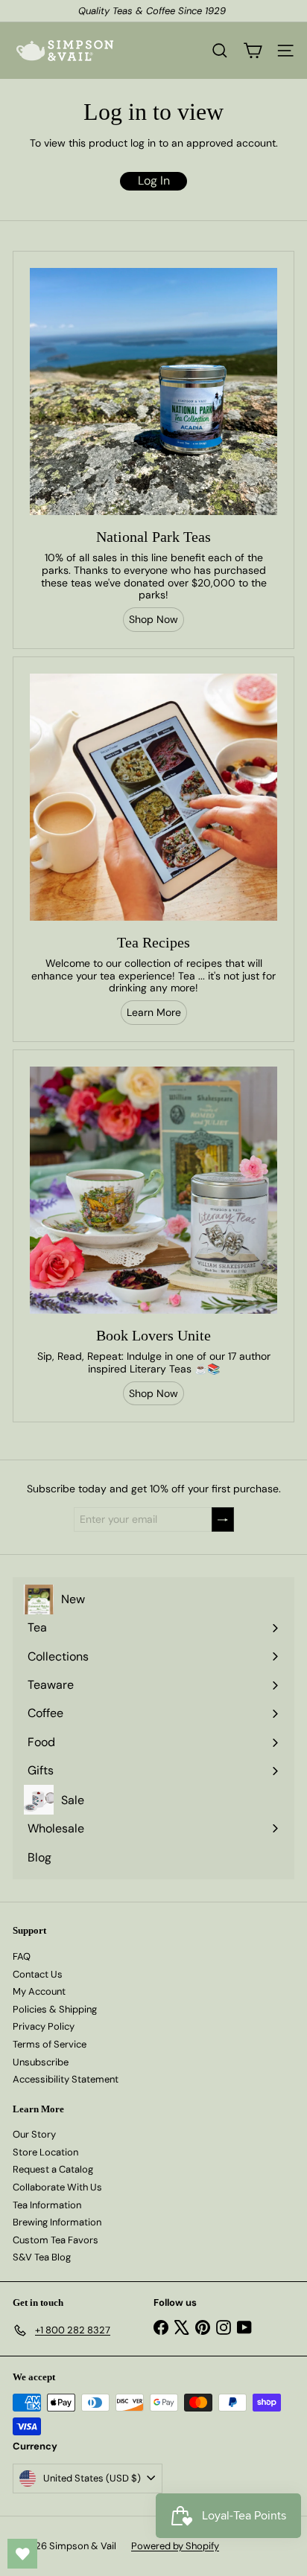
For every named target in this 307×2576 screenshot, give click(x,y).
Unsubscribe (41, 2062)
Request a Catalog (53, 2169)
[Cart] (253, 51)
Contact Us (38, 1974)
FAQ (22, 1956)
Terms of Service (50, 2044)
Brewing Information (57, 2222)
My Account (39, 1991)
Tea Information (47, 2205)
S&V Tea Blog (42, 2257)
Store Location (45, 2152)
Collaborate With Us (57, 2187)
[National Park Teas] (153, 391)
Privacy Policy (44, 2026)
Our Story (34, 2134)
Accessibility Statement (66, 2079)
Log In (154, 180)
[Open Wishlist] (22, 2554)
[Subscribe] (223, 1519)
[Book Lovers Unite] (153, 1190)
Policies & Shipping (55, 2009)
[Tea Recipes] (153, 797)
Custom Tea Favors (56, 2240)
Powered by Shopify (175, 2546)
